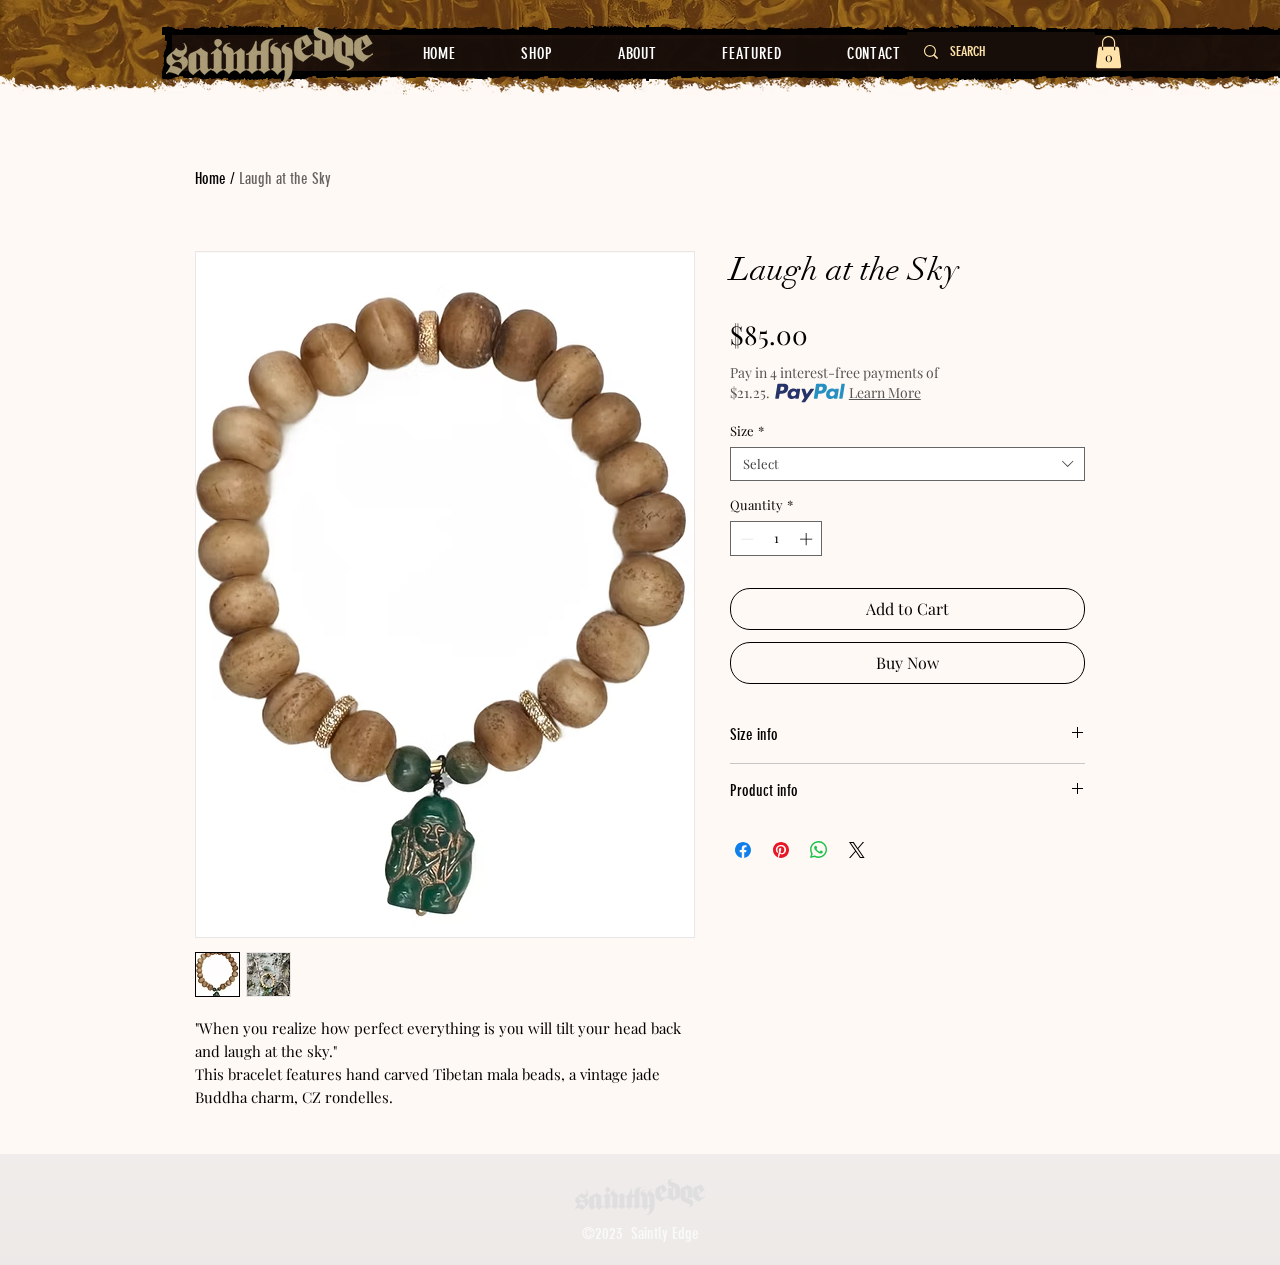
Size (747, 431)
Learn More (885, 392)
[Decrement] (745, 539)
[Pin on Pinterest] (781, 850)
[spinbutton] (776, 539)
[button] (1108, 52)
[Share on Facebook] (743, 850)
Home (210, 178)
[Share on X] (857, 850)
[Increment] (808, 539)
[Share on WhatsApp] (819, 850)
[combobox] (907, 464)
